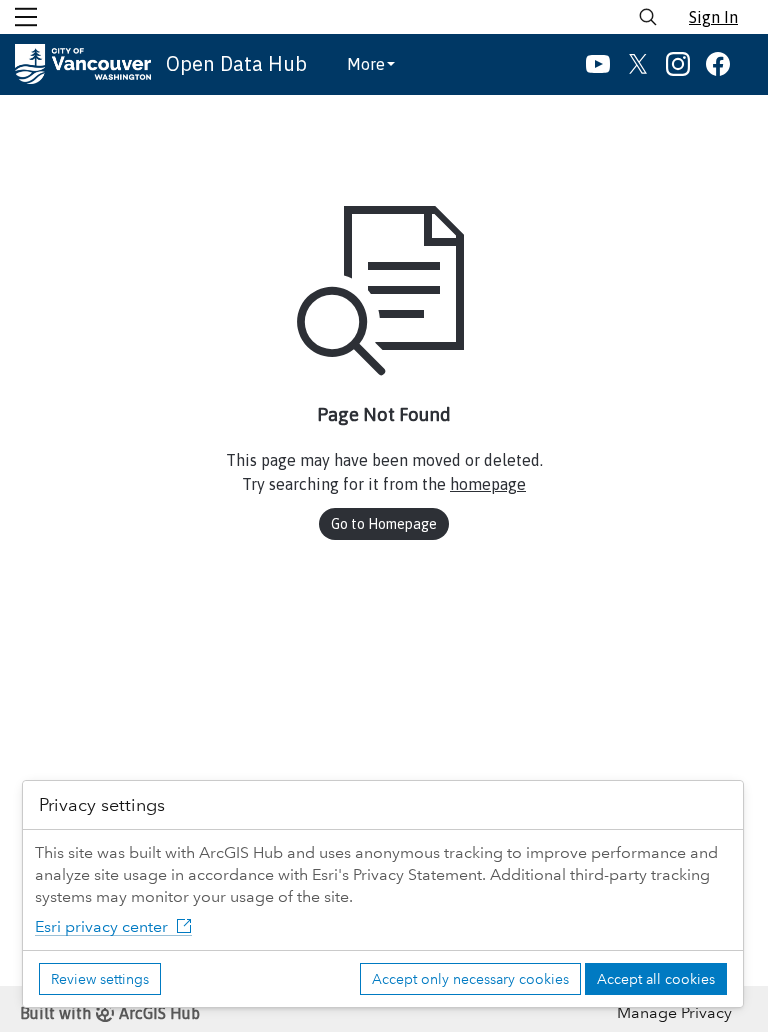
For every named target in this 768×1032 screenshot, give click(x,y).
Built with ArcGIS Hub (110, 1013)
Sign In (713, 17)
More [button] (366, 64)
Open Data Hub (236, 63)
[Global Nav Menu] (26, 17)
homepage (488, 484)
